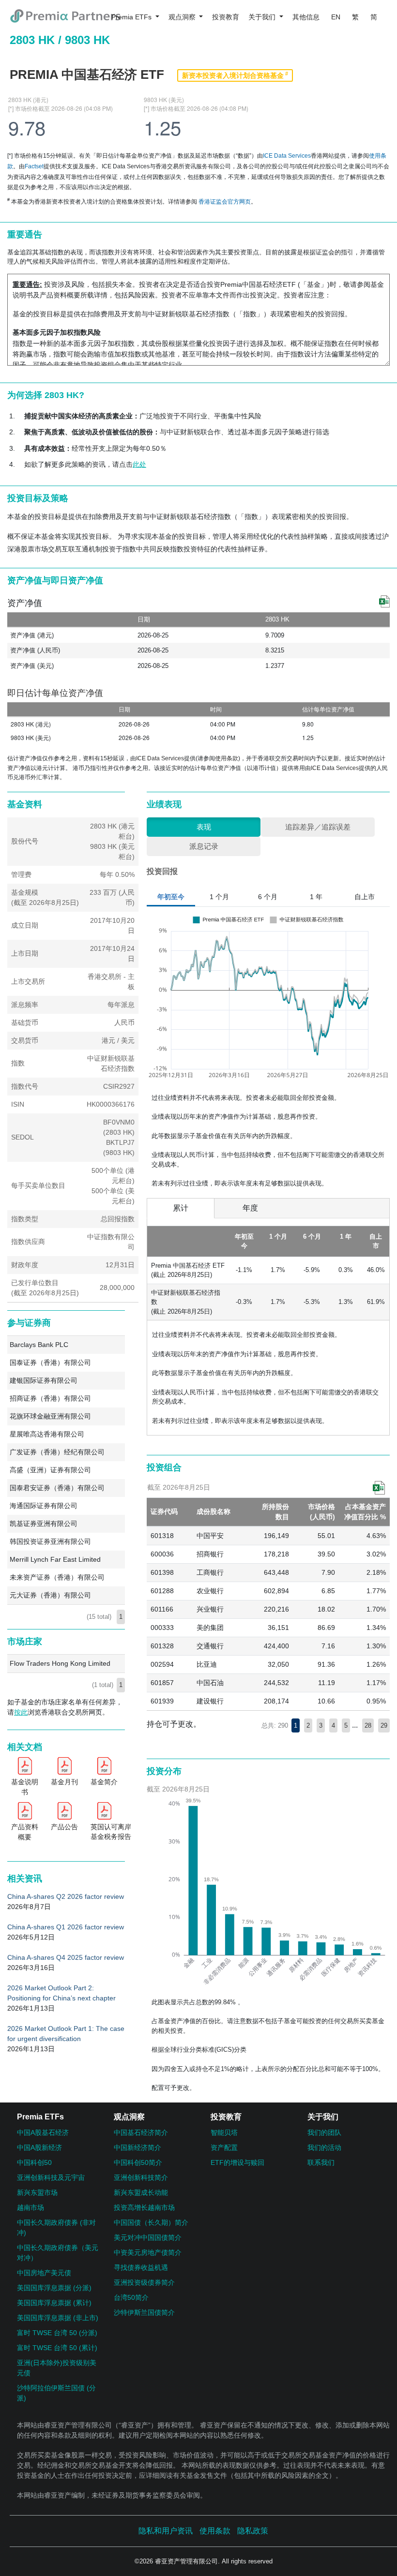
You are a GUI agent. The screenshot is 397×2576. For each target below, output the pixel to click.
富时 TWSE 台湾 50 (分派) (57, 2333)
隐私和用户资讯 (166, 2531)
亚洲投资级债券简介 (144, 2282)
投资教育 (226, 17)
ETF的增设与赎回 (237, 2162)
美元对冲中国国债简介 (148, 2237)
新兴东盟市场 (37, 2192)
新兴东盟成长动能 (141, 2192)
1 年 (316, 897)
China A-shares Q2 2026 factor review (66, 1896)
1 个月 (219, 897)
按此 (21, 1712)
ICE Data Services (287, 156)
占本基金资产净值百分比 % (365, 1512)
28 (368, 1725)
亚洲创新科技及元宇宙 (51, 2177)
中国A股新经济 (39, 2147)
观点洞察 (183, 17)
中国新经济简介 (137, 2147)
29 (384, 1725)
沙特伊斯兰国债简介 (144, 2312)
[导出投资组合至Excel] (379, 1488)
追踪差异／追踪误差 (318, 827)
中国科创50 (34, 2162)
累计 (181, 1208)
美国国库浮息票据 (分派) (54, 2288)
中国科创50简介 (138, 2162)
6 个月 (268, 897)
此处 (139, 464)
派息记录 (204, 846)
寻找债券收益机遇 (141, 2267)
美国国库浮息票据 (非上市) (58, 2318)
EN (336, 17)
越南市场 (31, 2207)
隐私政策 (253, 2531)
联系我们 (321, 2162)
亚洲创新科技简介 (141, 2177)
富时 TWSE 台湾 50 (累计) (57, 2348)
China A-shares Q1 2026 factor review (66, 1927)
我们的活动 (324, 2147)
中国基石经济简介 (141, 2132)
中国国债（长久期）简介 (151, 2222)
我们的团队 (324, 2132)
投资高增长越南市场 (144, 2207)
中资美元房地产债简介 (148, 2252)
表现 (204, 827)
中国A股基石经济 (43, 2132)
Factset (34, 166)
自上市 (365, 897)
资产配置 (224, 2147)
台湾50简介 (131, 2297)
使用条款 (227, 758)
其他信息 (306, 17)
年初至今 (171, 897)
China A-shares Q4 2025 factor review (66, 1957)
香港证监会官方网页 (225, 202)
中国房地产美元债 (44, 2273)
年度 (250, 1208)
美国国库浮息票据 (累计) (54, 2303)
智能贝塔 (224, 2132)
